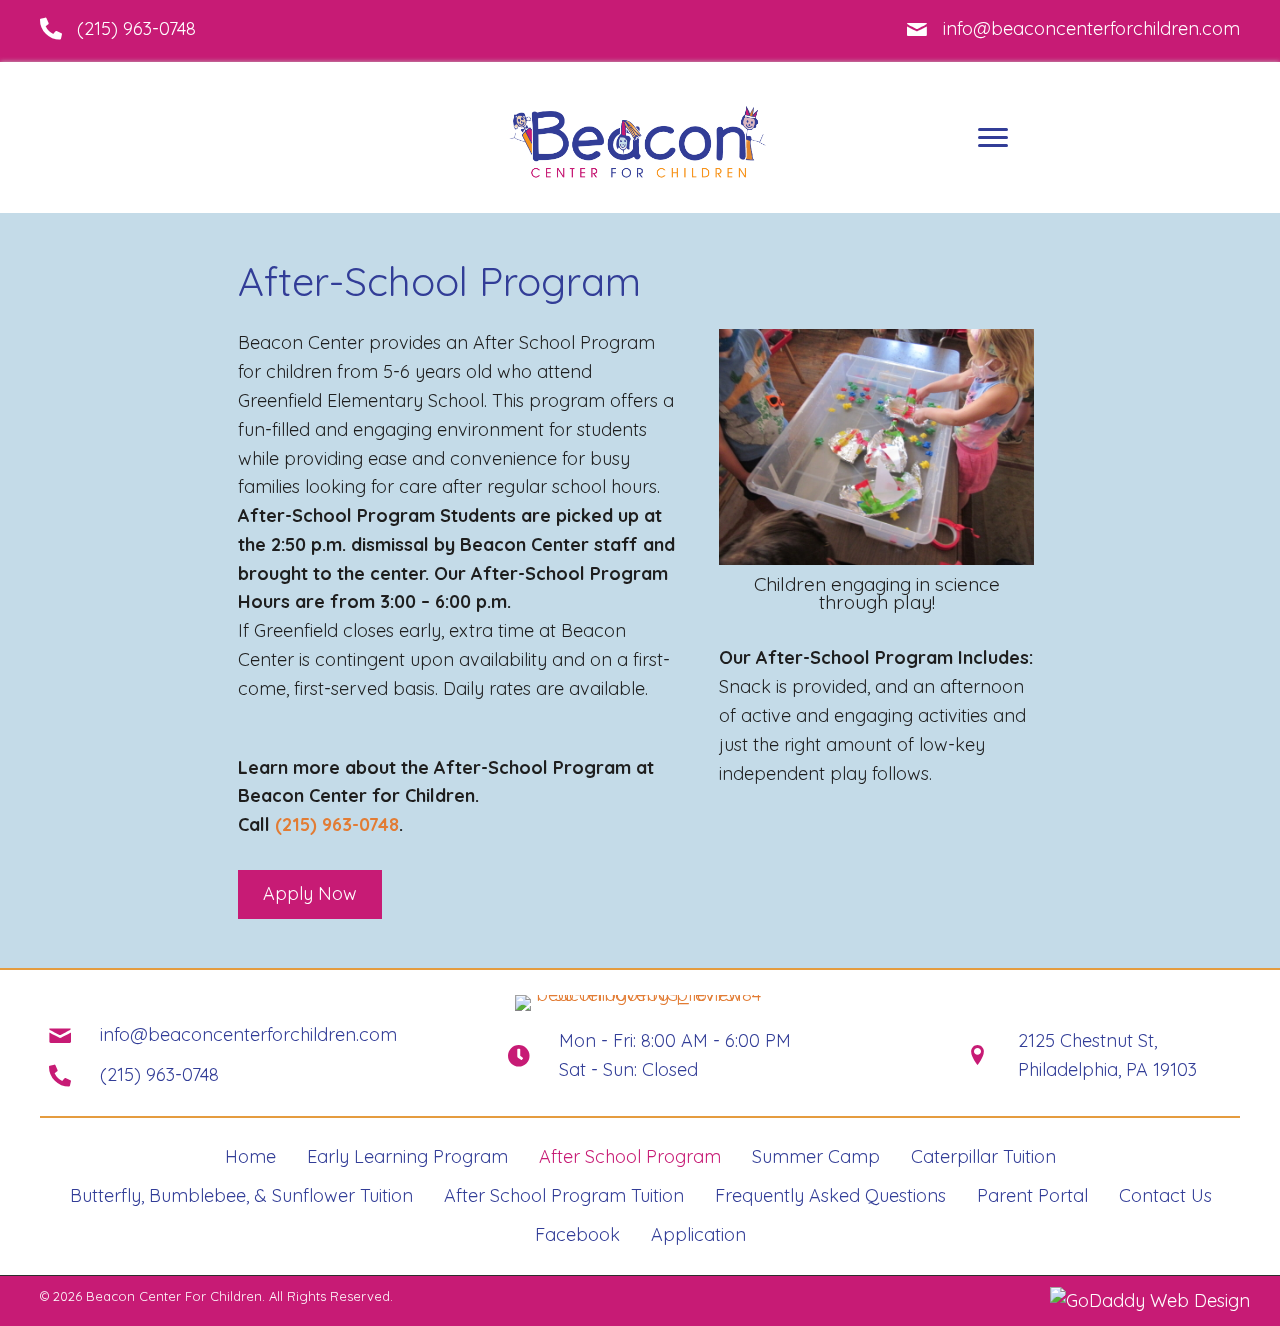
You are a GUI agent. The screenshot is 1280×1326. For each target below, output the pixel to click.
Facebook (577, 1234)
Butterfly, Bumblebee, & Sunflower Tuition (241, 1195)
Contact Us (1165, 1195)
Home (250, 1156)
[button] (310, 894)
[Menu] (993, 138)
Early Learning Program (407, 1156)
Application (698, 1234)
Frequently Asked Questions (830, 1195)
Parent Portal (1032, 1195)
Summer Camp (816, 1156)
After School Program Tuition (564, 1195)
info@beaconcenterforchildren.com (1091, 28)
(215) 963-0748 (136, 28)
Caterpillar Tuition (983, 1156)
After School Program (630, 1156)
